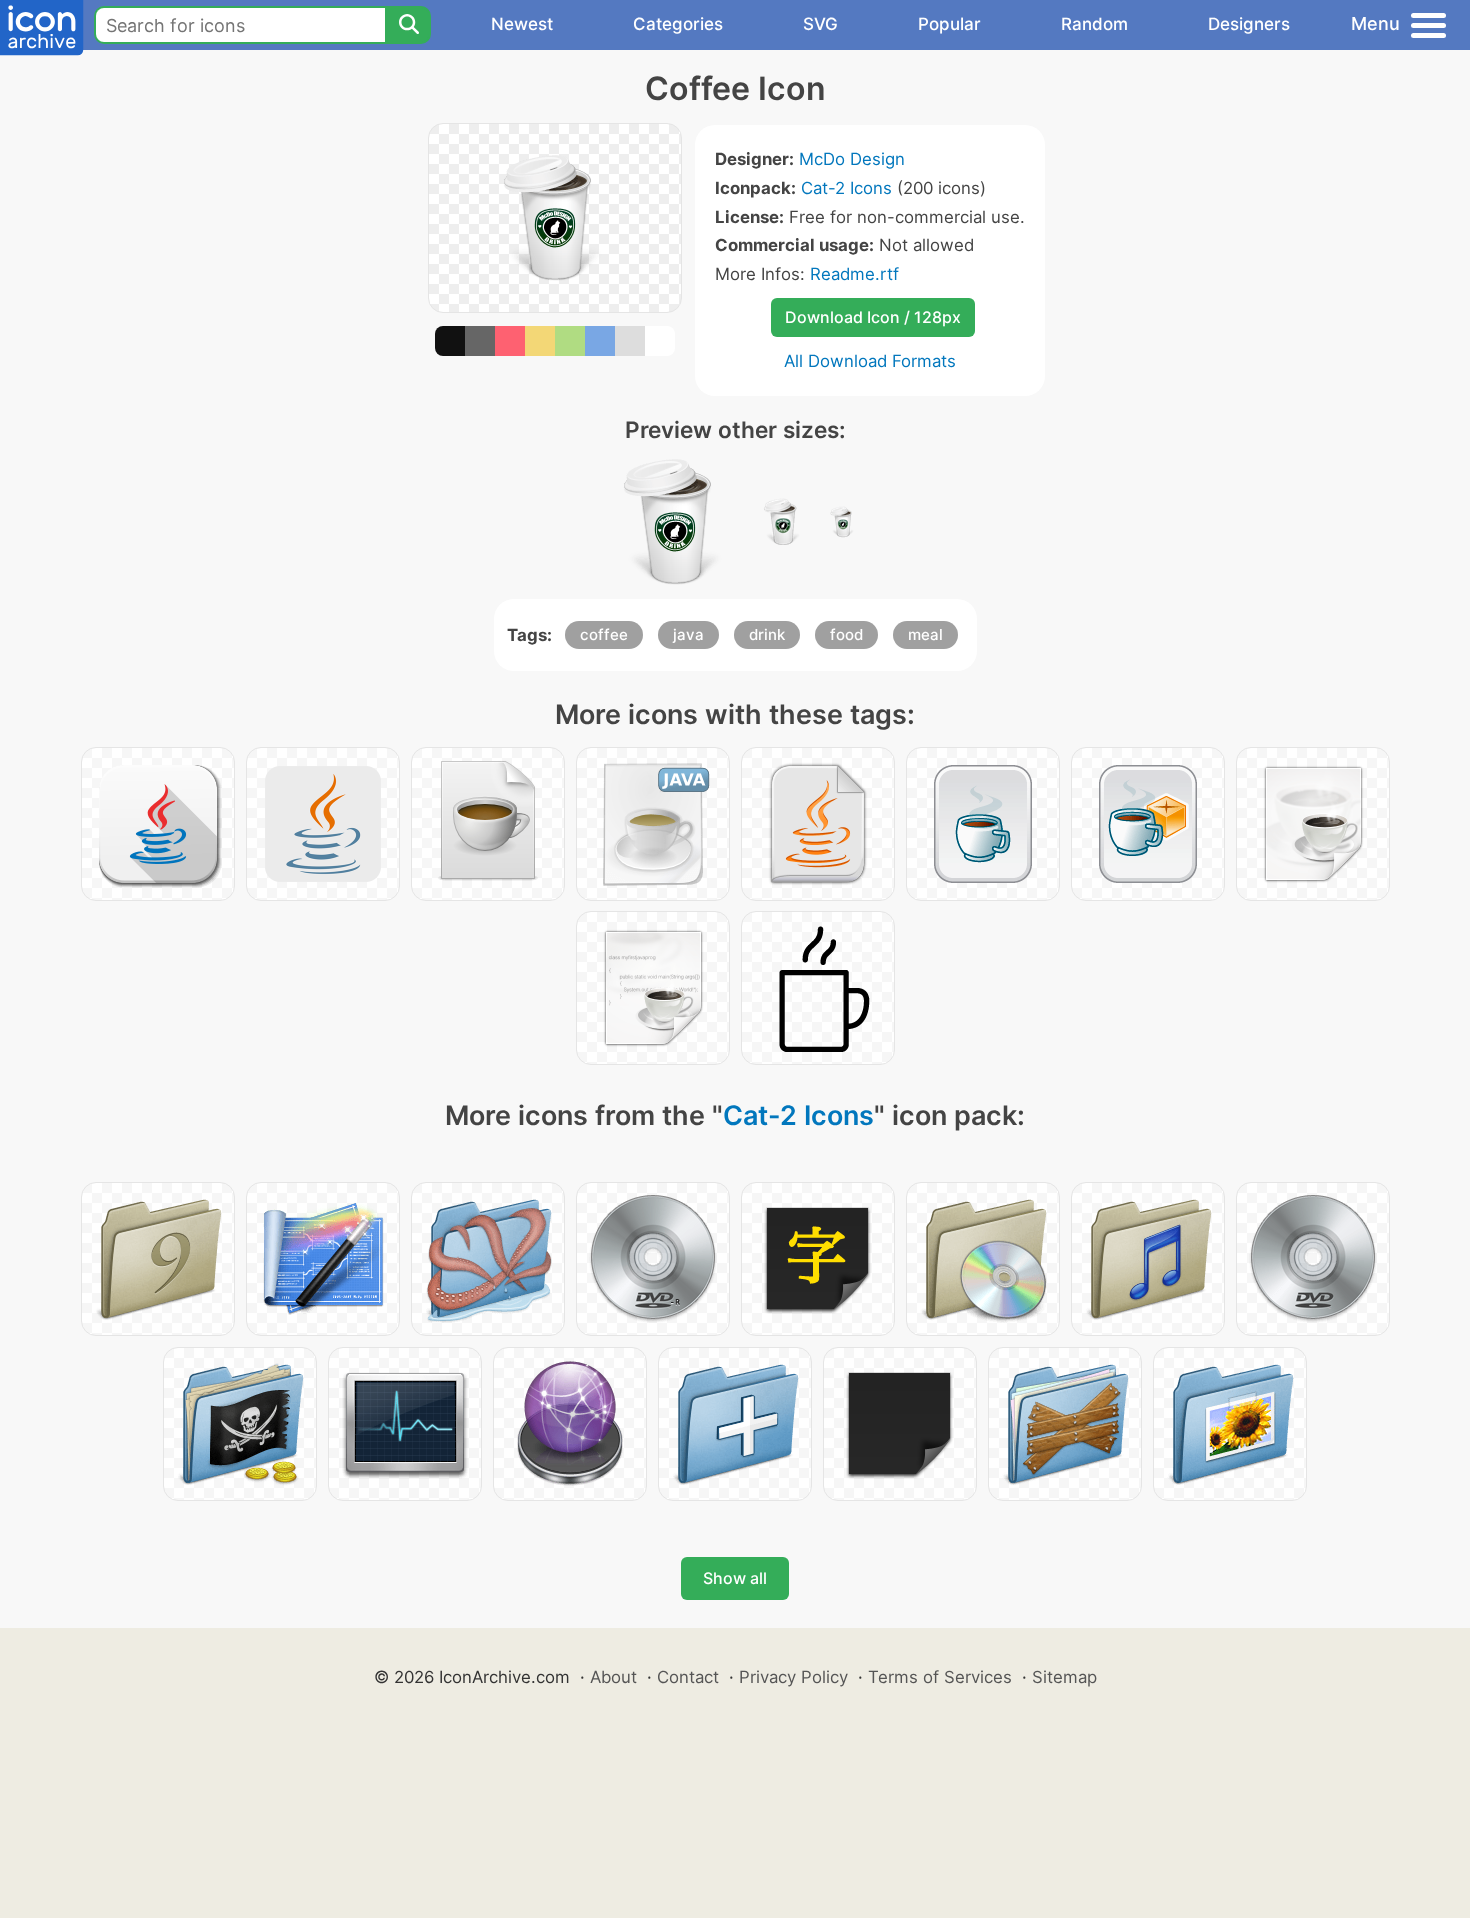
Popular (949, 24)
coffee (604, 634)
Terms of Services (940, 1677)
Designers (1249, 24)
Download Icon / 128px (873, 317)
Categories (678, 24)
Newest (522, 24)
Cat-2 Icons (846, 188)
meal (925, 634)
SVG (820, 24)
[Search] (408, 25)
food (846, 634)
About (613, 1677)
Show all (735, 1578)
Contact (688, 1677)
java (688, 634)
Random (1094, 24)
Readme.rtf (854, 274)
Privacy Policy (793, 1677)
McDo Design (852, 159)
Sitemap (1064, 1677)
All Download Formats (870, 361)
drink (767, 634)
